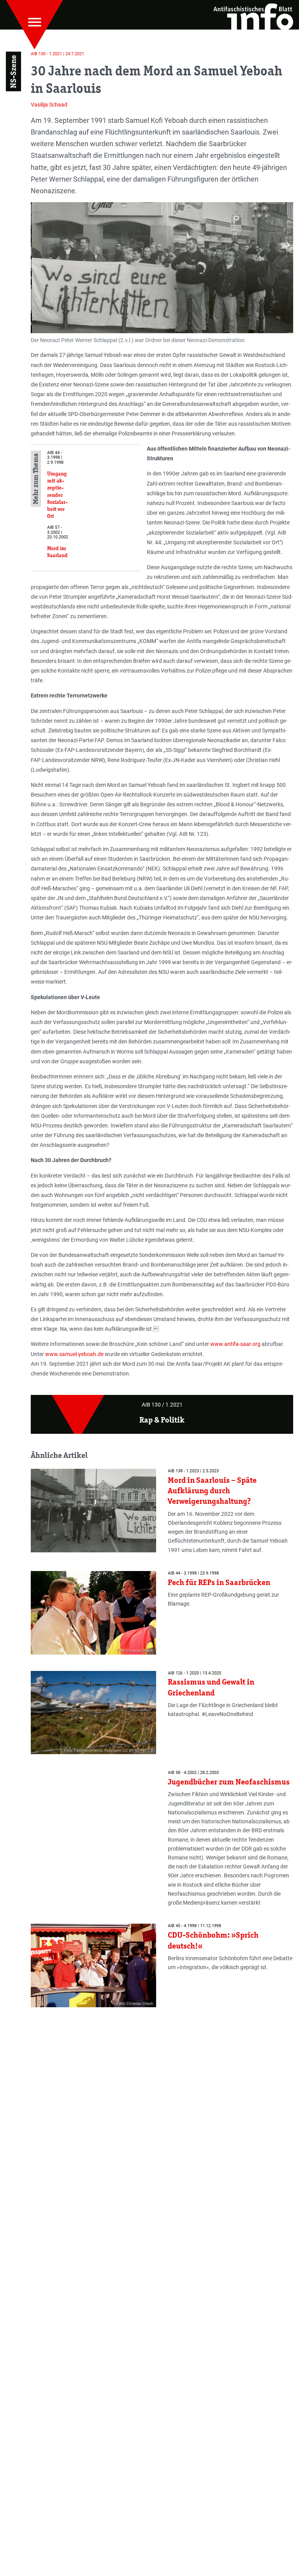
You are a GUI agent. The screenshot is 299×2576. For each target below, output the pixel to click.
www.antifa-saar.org (235, 1344)
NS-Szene (13, 72)
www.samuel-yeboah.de (74, 1354)
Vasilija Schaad (49, 105)
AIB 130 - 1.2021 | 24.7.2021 (57, 54)
